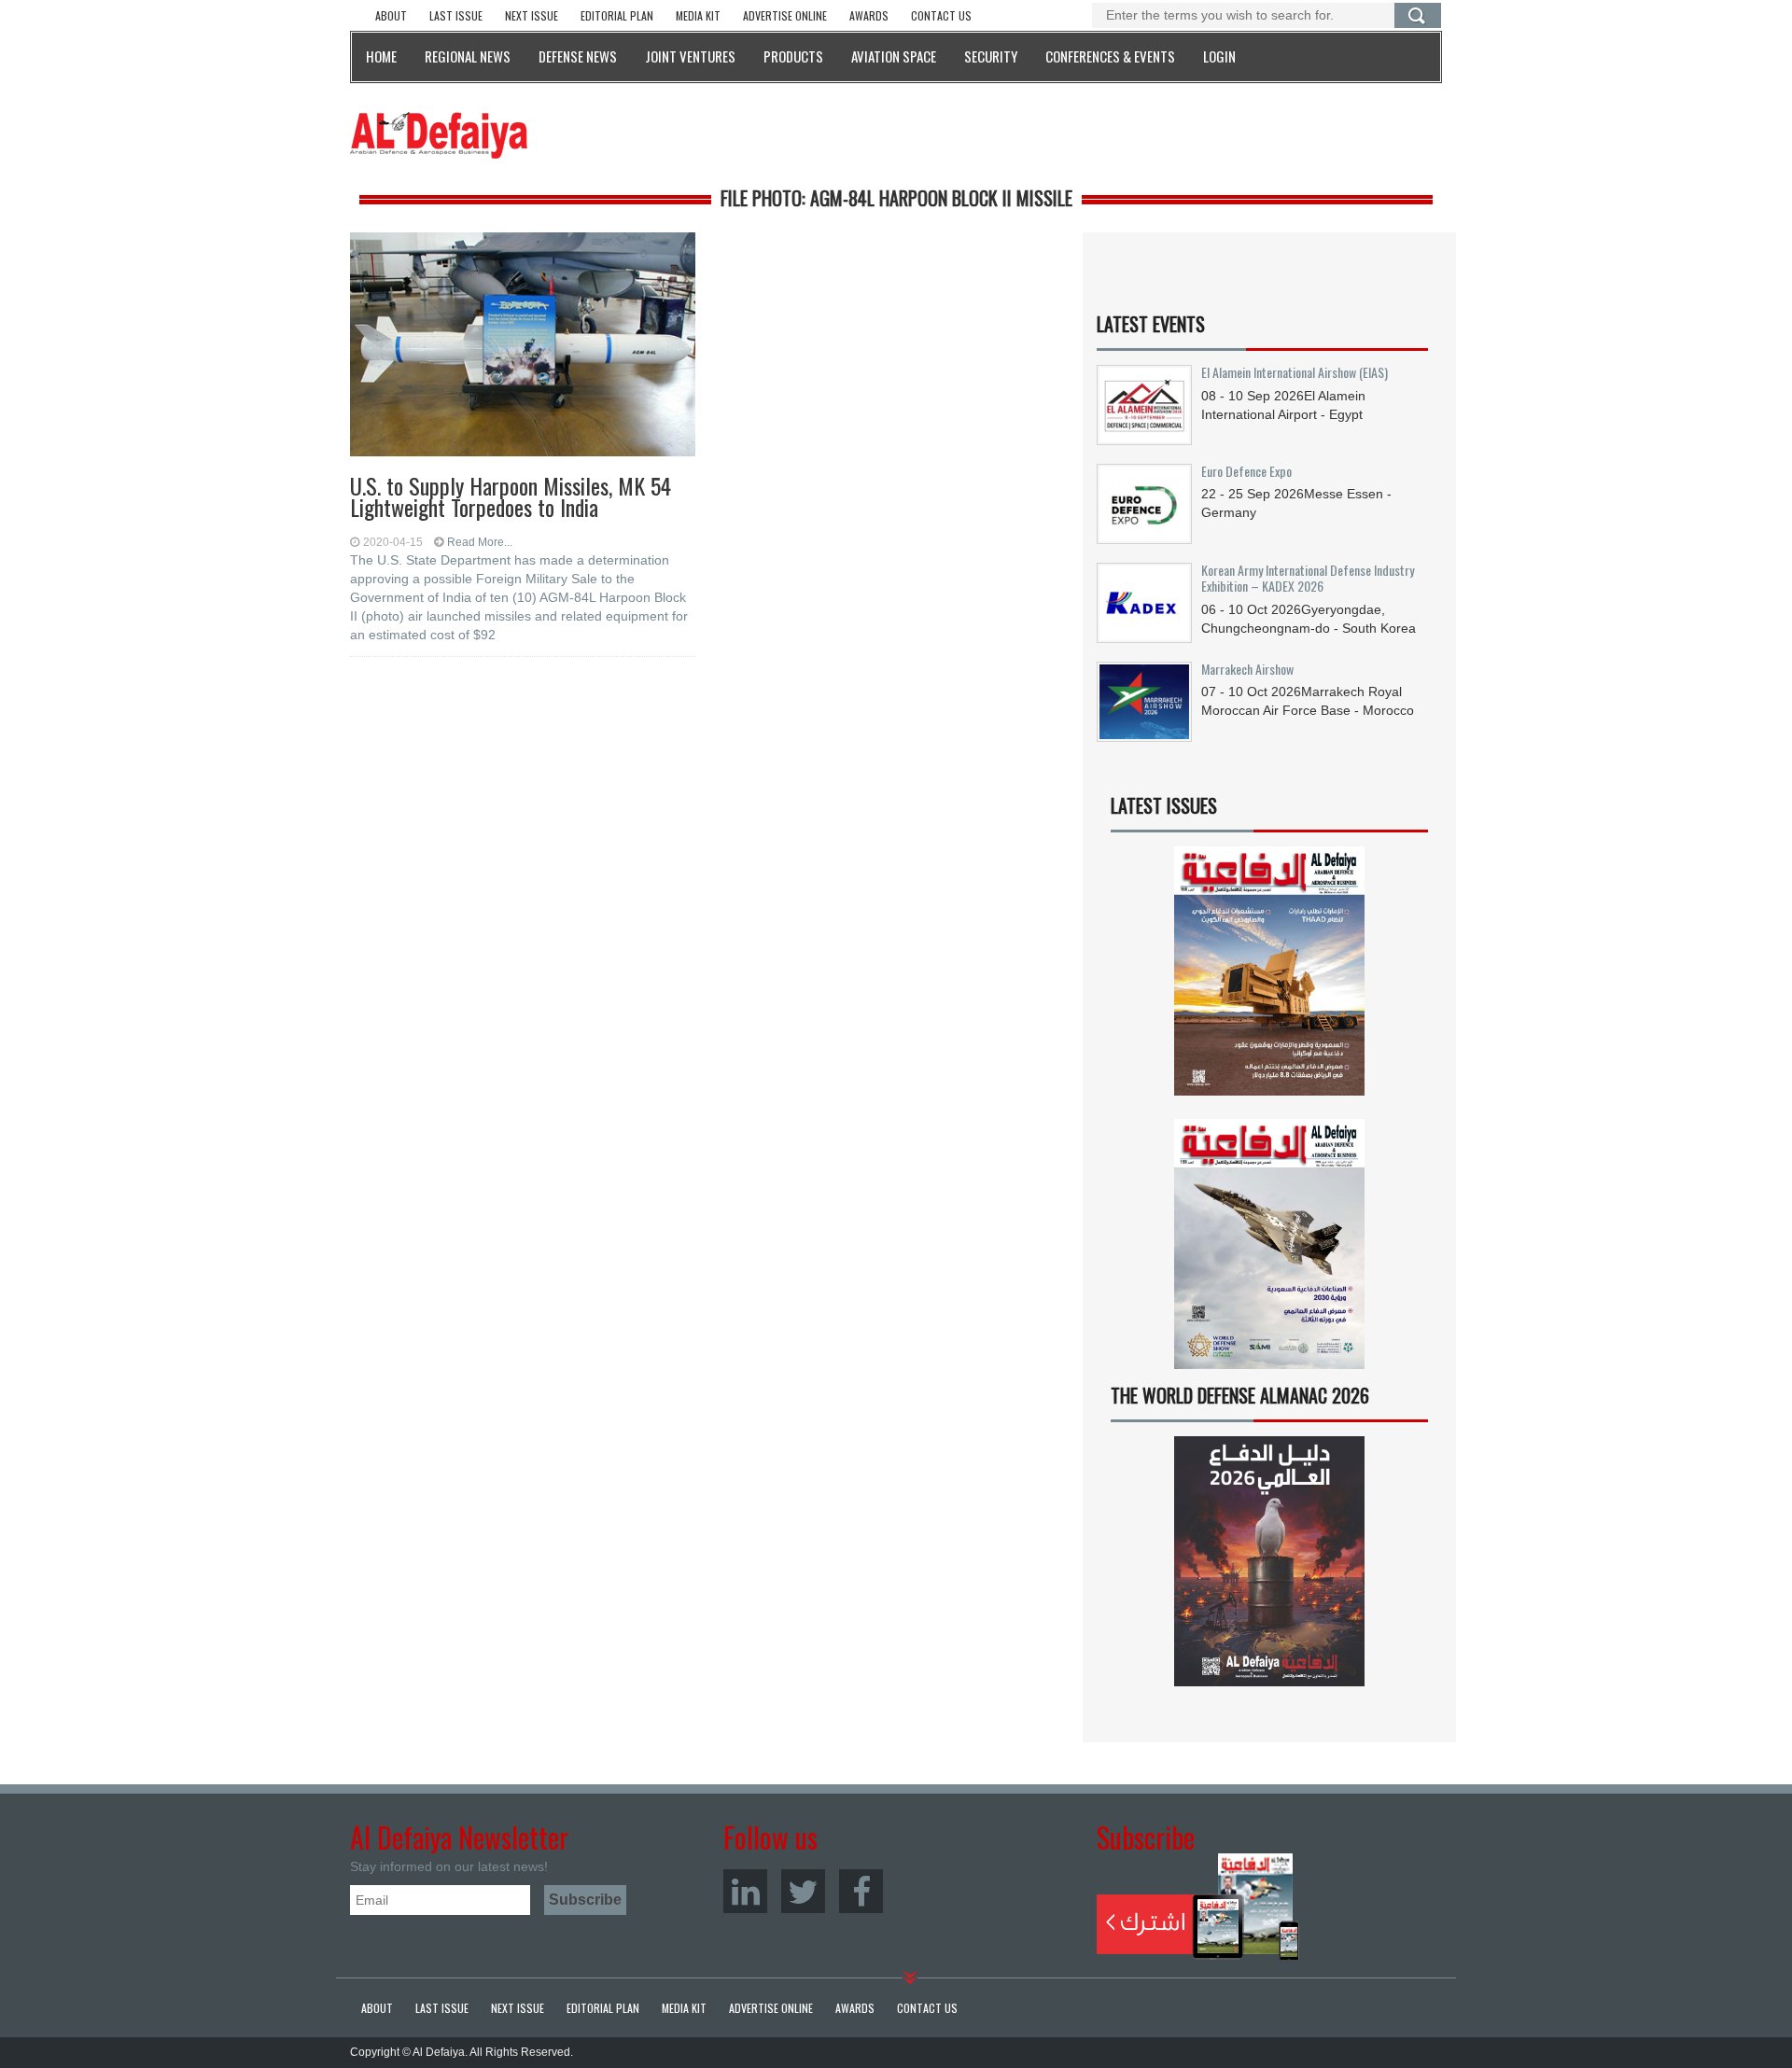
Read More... (480, 542)
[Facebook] (861, 1891)
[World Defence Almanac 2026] (1269, 1561)
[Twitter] (803, 1891)
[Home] (439, 134)
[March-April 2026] (1269, 978)
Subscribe (1198, 1907)
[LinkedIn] (745, 1891)
